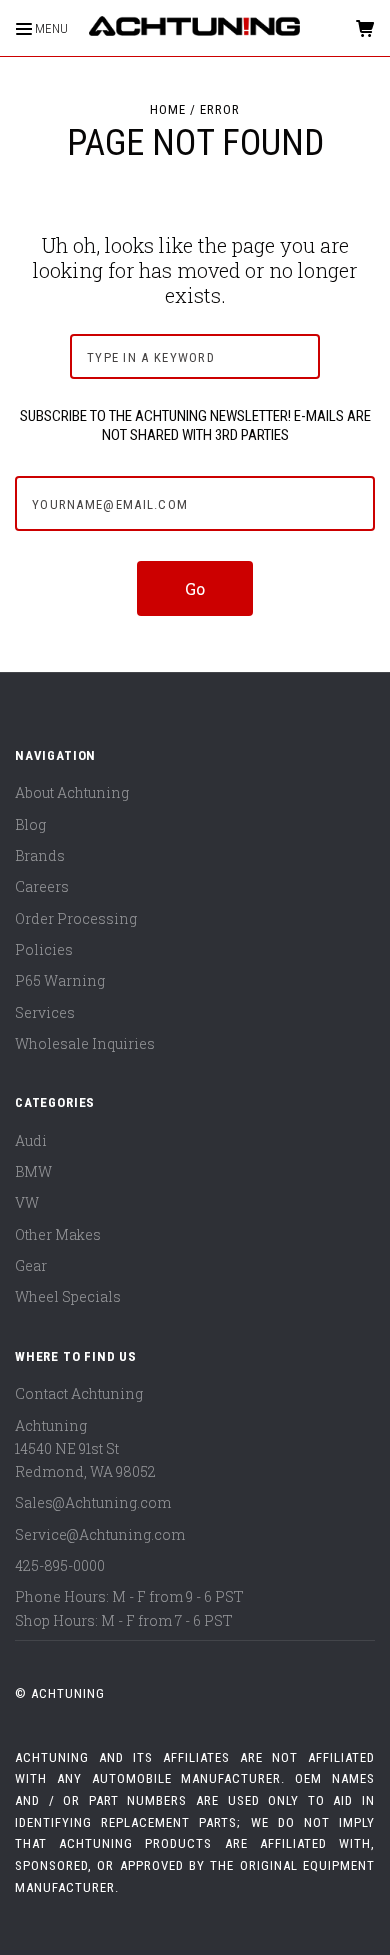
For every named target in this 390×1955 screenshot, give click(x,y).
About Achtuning (72, 792)
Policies (44, 949)
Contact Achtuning (79, 1393)
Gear (31, 1265)
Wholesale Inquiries (85, 1043)
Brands (40, 855)
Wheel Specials (68, 1296)
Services (45, 1012)
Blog (30, 824)
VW (27, 1202)
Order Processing (76, 918)
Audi (31, 1140)
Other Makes (58, 1234)
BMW (33, 1171)
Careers (42, 886)
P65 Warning (60, 980)
